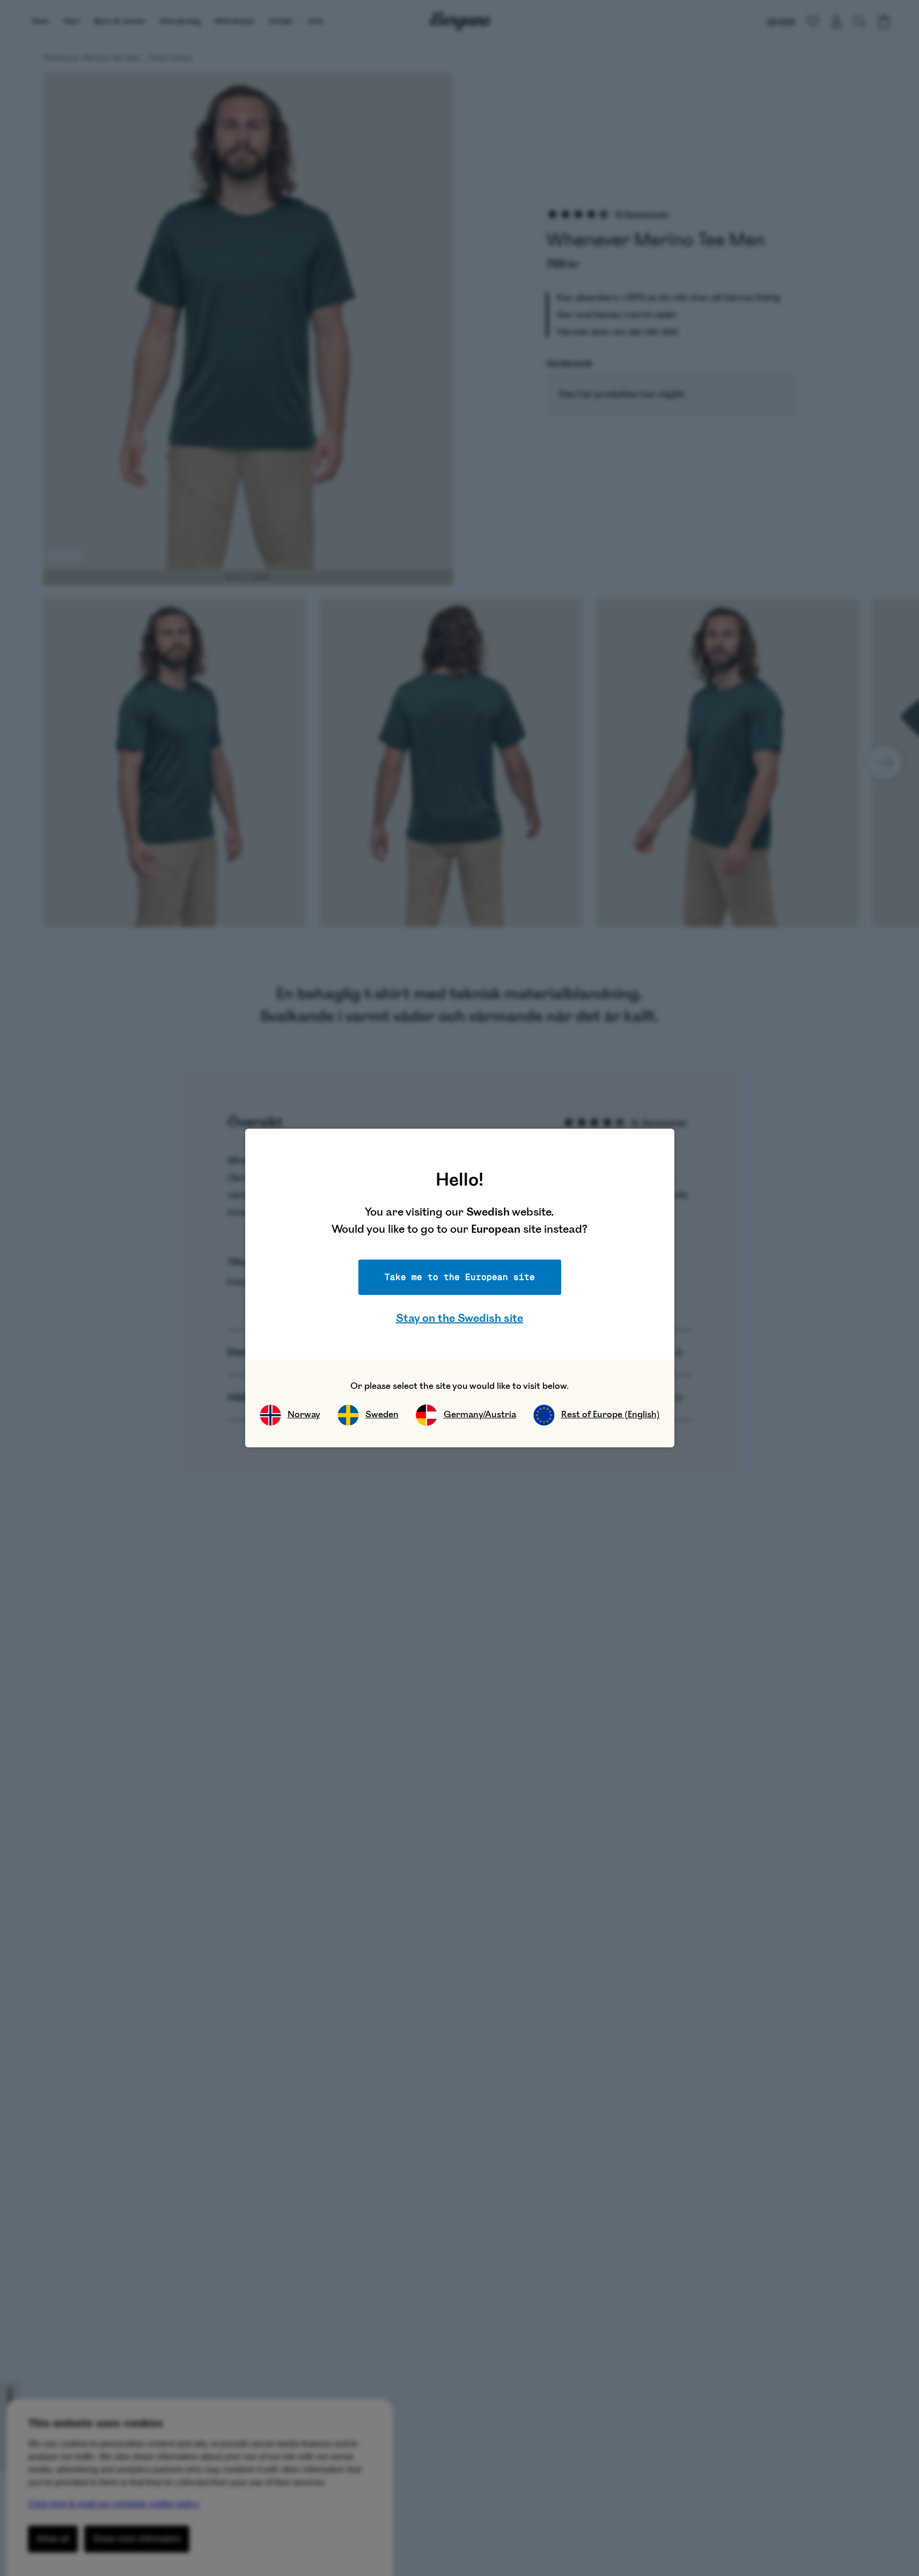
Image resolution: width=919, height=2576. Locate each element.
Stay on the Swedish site (459, 1318)
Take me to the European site (460, 1277)
